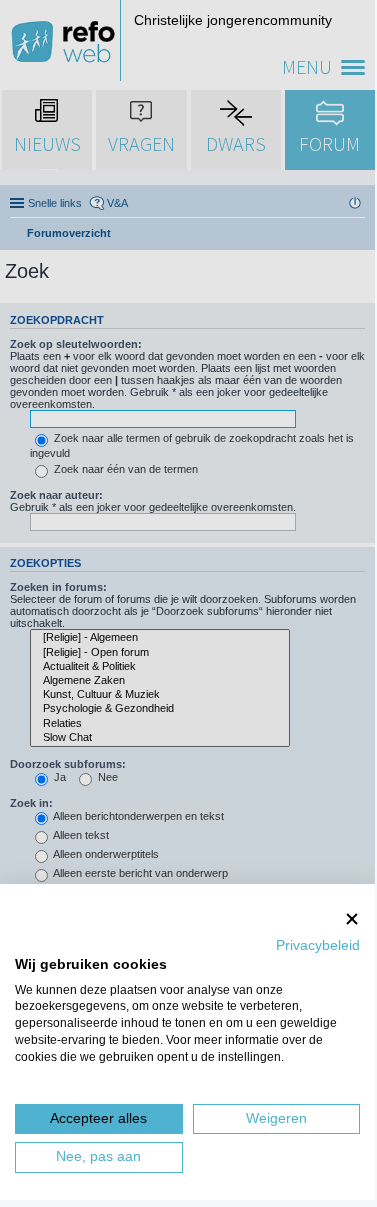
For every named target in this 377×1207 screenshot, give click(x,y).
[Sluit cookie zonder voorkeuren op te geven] (352, 918)
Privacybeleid (318, 945)
